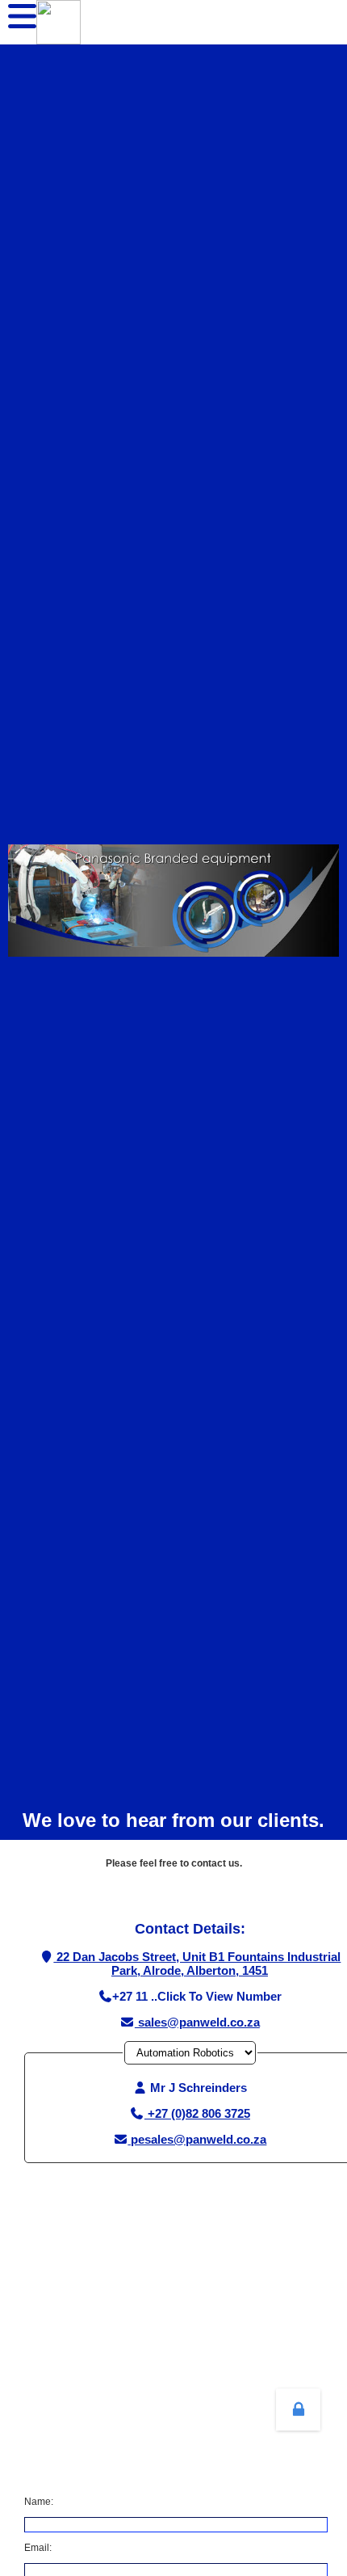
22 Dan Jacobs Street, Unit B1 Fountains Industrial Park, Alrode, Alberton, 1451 (197, 1964)
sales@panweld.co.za (197, 2022)
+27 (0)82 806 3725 (197, 2113)
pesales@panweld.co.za (197, 2139)
